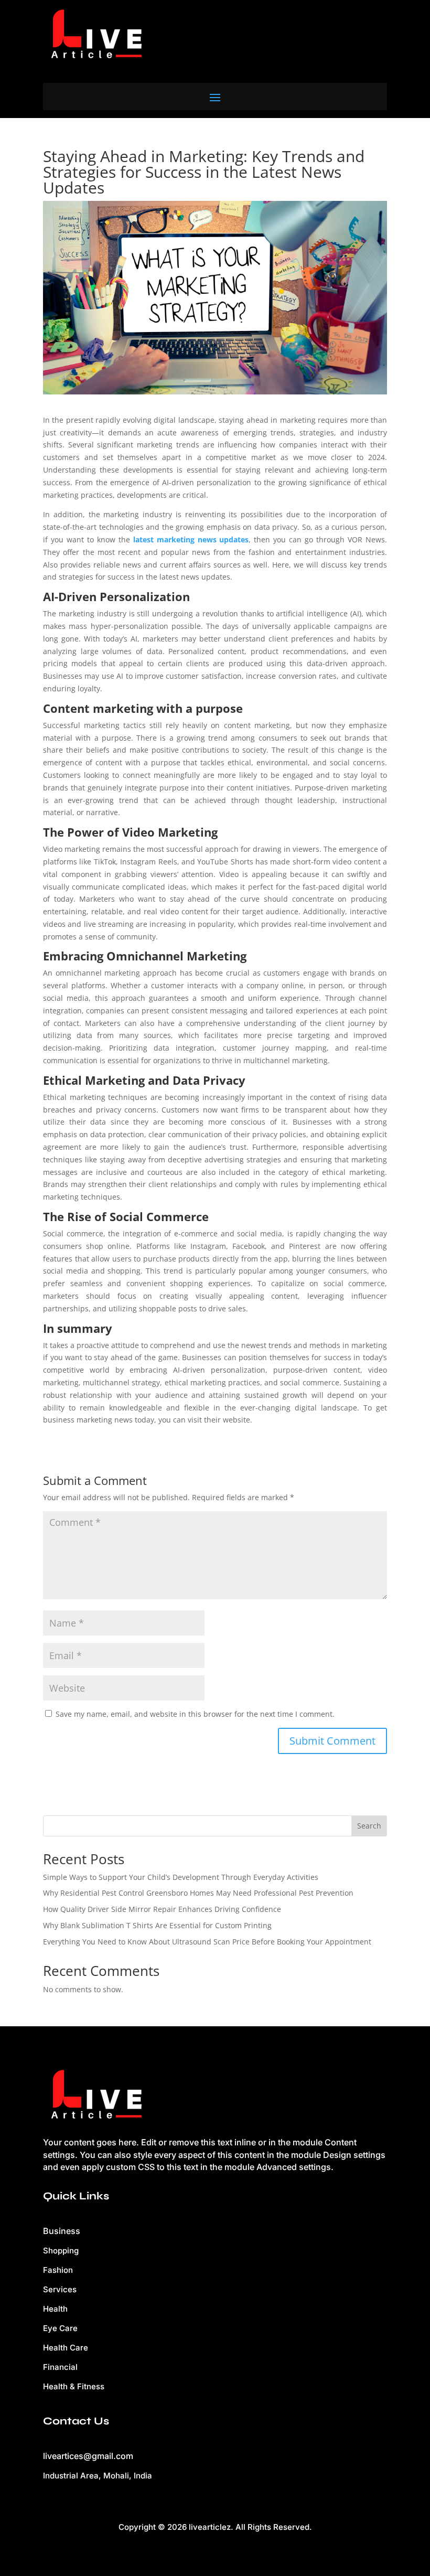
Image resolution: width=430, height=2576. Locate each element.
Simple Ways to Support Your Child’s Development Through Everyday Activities (181, 1877)
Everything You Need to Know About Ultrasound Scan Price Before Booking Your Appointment (207, 1942)
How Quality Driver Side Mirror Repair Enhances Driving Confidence (162, 1909)
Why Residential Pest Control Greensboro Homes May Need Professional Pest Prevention (198, 1893)
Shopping (61, 2251)
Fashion (58, 2270)
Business (62, 2231)
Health (55, 2309)
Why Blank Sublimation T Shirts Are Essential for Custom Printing (157, 1925)
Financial (60, 2367)
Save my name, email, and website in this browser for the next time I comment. (195, 1714)
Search (369, 1826)
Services (60, 2289)
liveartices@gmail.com (88, 2456)
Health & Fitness (74, 2386)
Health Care (66, 2348)
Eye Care (60, 2328)
